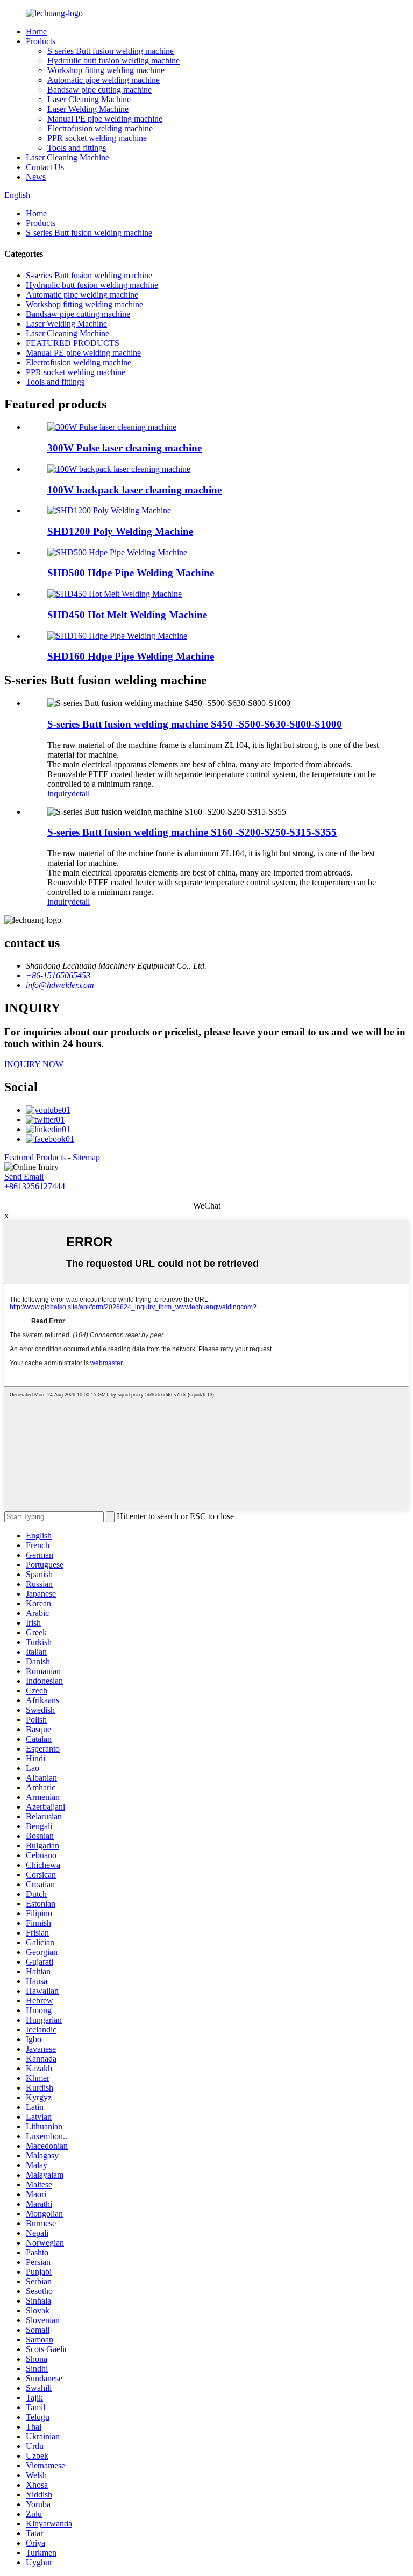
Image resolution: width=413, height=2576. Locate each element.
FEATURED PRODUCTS (73, 343)
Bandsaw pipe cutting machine (99, 90)
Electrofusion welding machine (100, 128)
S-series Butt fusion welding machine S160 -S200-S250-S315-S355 (192, 832)
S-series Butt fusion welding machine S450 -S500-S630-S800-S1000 (195, 724)
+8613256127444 (35, 1186)
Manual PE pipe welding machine (105, 119)
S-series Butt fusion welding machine (111, 51)
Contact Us (45, 167)
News (36, 177)
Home (36, 31)
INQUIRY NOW (34, 1064)
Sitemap (86, 1157)
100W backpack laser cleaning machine (134, 490)
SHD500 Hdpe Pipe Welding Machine (131, 573)
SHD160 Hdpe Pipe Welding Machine (131, 656)
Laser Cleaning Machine (89, 99)
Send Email (24, 1177)
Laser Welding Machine (88, 109)
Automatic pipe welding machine (104, 80)
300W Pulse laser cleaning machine (124, 448)
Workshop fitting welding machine (106, 70)
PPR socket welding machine (97, 138)
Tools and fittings (77, 148)
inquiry (59, 793)
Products (41, 41)
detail (81, 793)
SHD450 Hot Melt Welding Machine (127, 615)
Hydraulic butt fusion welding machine (113, 61)
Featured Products (35, 1157)
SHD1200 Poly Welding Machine (120, 531)
